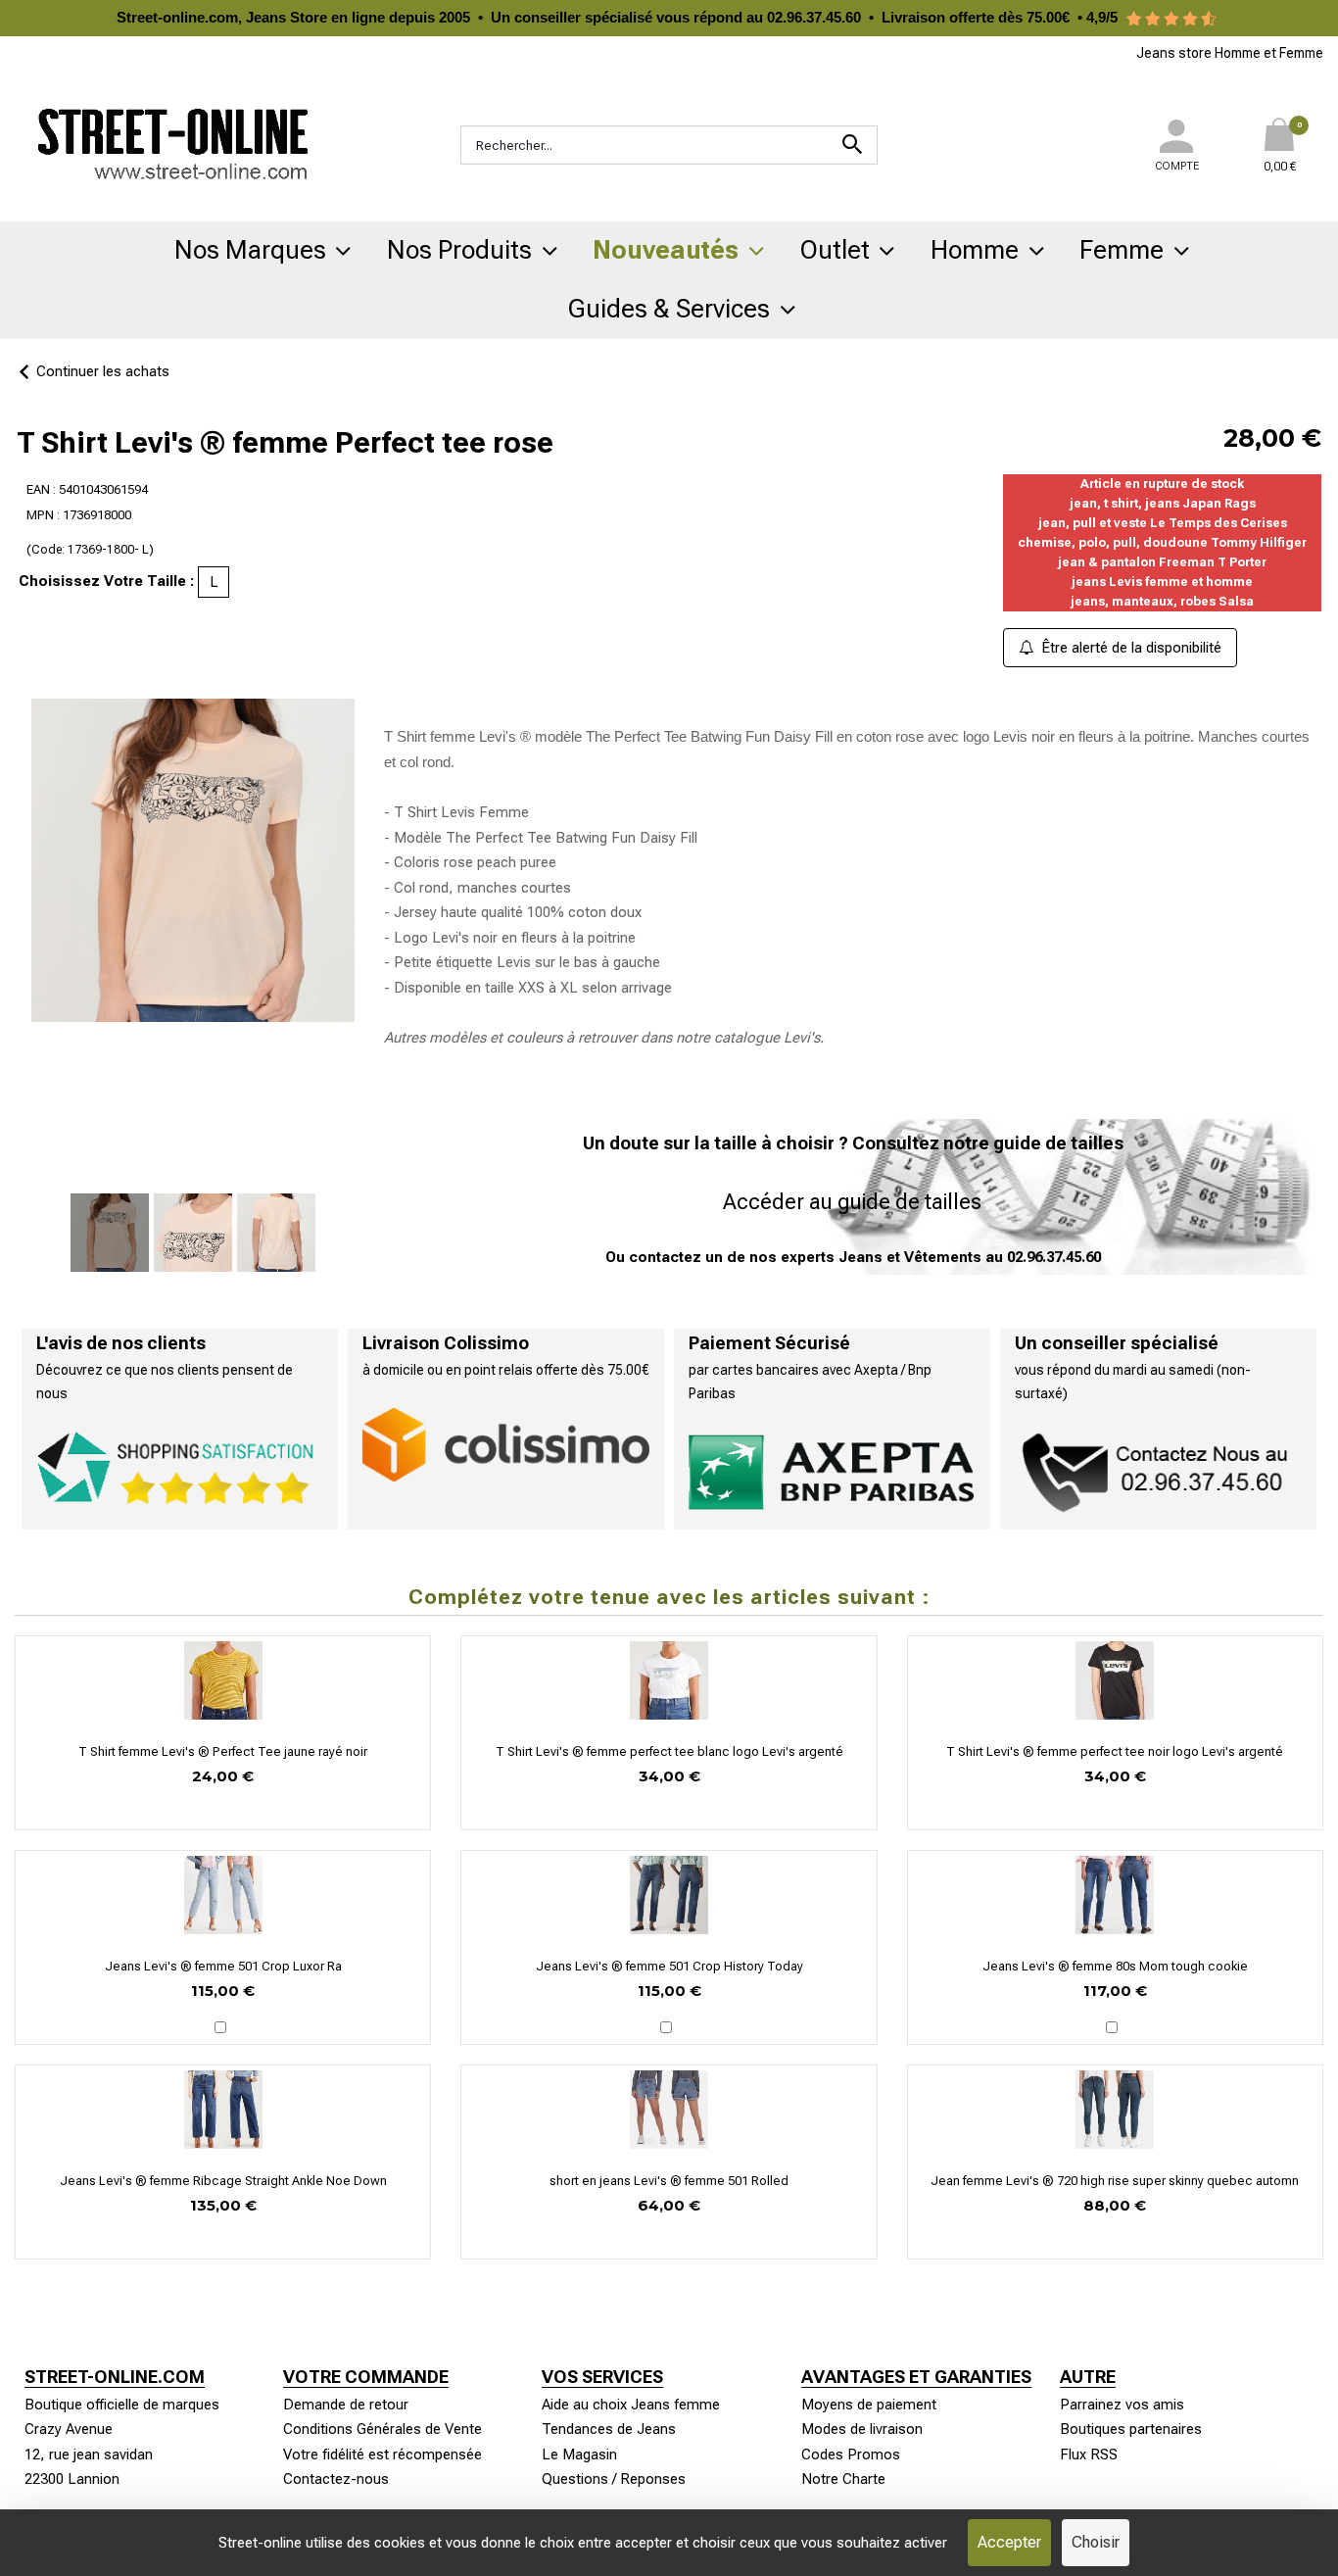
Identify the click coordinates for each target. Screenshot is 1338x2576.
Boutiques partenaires (1131, 2429)
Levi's (802, 1038)
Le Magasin (579, 2454)
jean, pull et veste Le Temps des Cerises (1163, 523)
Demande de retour (346, 2405)
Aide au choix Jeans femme (631, 2405)
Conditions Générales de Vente (382, 2429)
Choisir (1096, 2542)
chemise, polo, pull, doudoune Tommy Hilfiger (1162, 542)
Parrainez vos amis (1122, 2405)
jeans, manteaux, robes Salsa (1162, 601)
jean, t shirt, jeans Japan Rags (1163, 503)
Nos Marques (250, 250)
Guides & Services (669, 309)
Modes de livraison (862, 2429)
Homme (975, 250)
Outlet (835, 250)
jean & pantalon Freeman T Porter (1162, 562)
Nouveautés (666, 250)
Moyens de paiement (869, 2405)
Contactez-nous (336, 2479)
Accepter (1009, 2542)
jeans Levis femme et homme (1162, 582)
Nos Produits (459, 250)
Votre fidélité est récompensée (382, 2454)
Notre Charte (843, 2479)
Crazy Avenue (69, 2429)
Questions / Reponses (614, 2479)
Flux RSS (1089, 2454)
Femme (1122, 250)
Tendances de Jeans (609, 2429)
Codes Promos (851, 2454)
